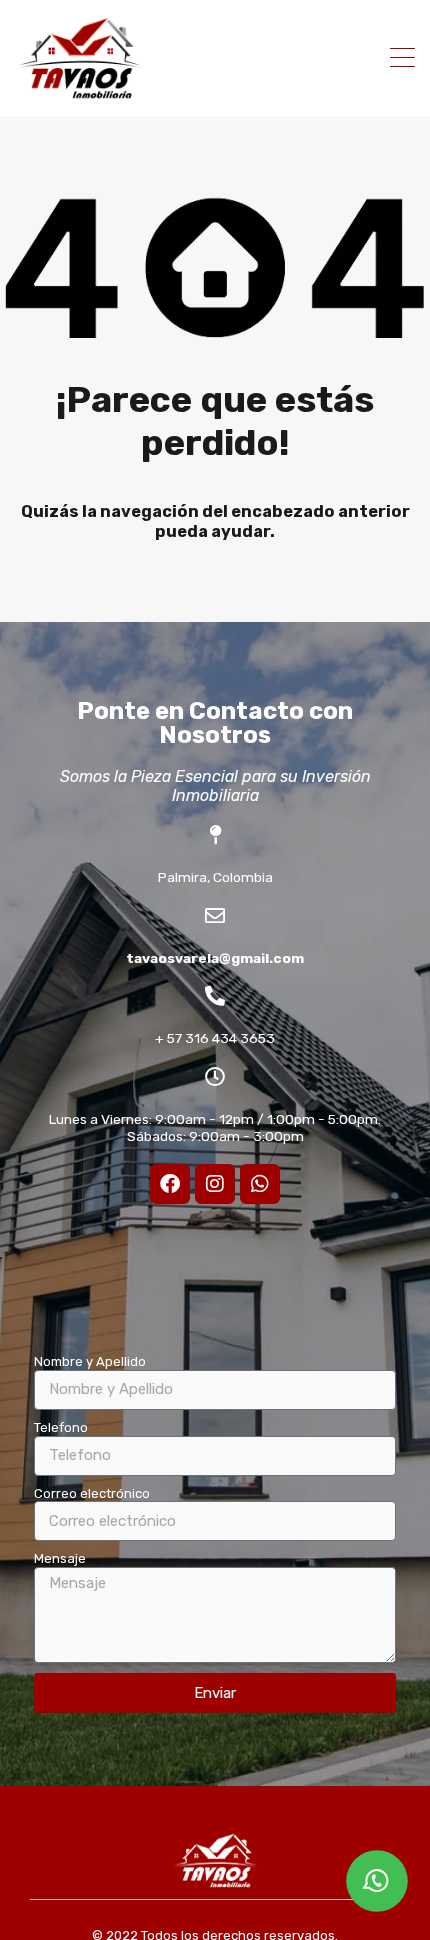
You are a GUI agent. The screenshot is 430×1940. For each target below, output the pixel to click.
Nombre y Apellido (90, 1361)
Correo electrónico (92, 1493)
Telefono (61, 1427)
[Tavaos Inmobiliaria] (80, 92)
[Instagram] (215, 1184)
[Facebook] (170, 1184)
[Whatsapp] (260, 1184)
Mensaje (60, 1558)
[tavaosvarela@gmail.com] (215, 916)
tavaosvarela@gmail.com (215, 958)
